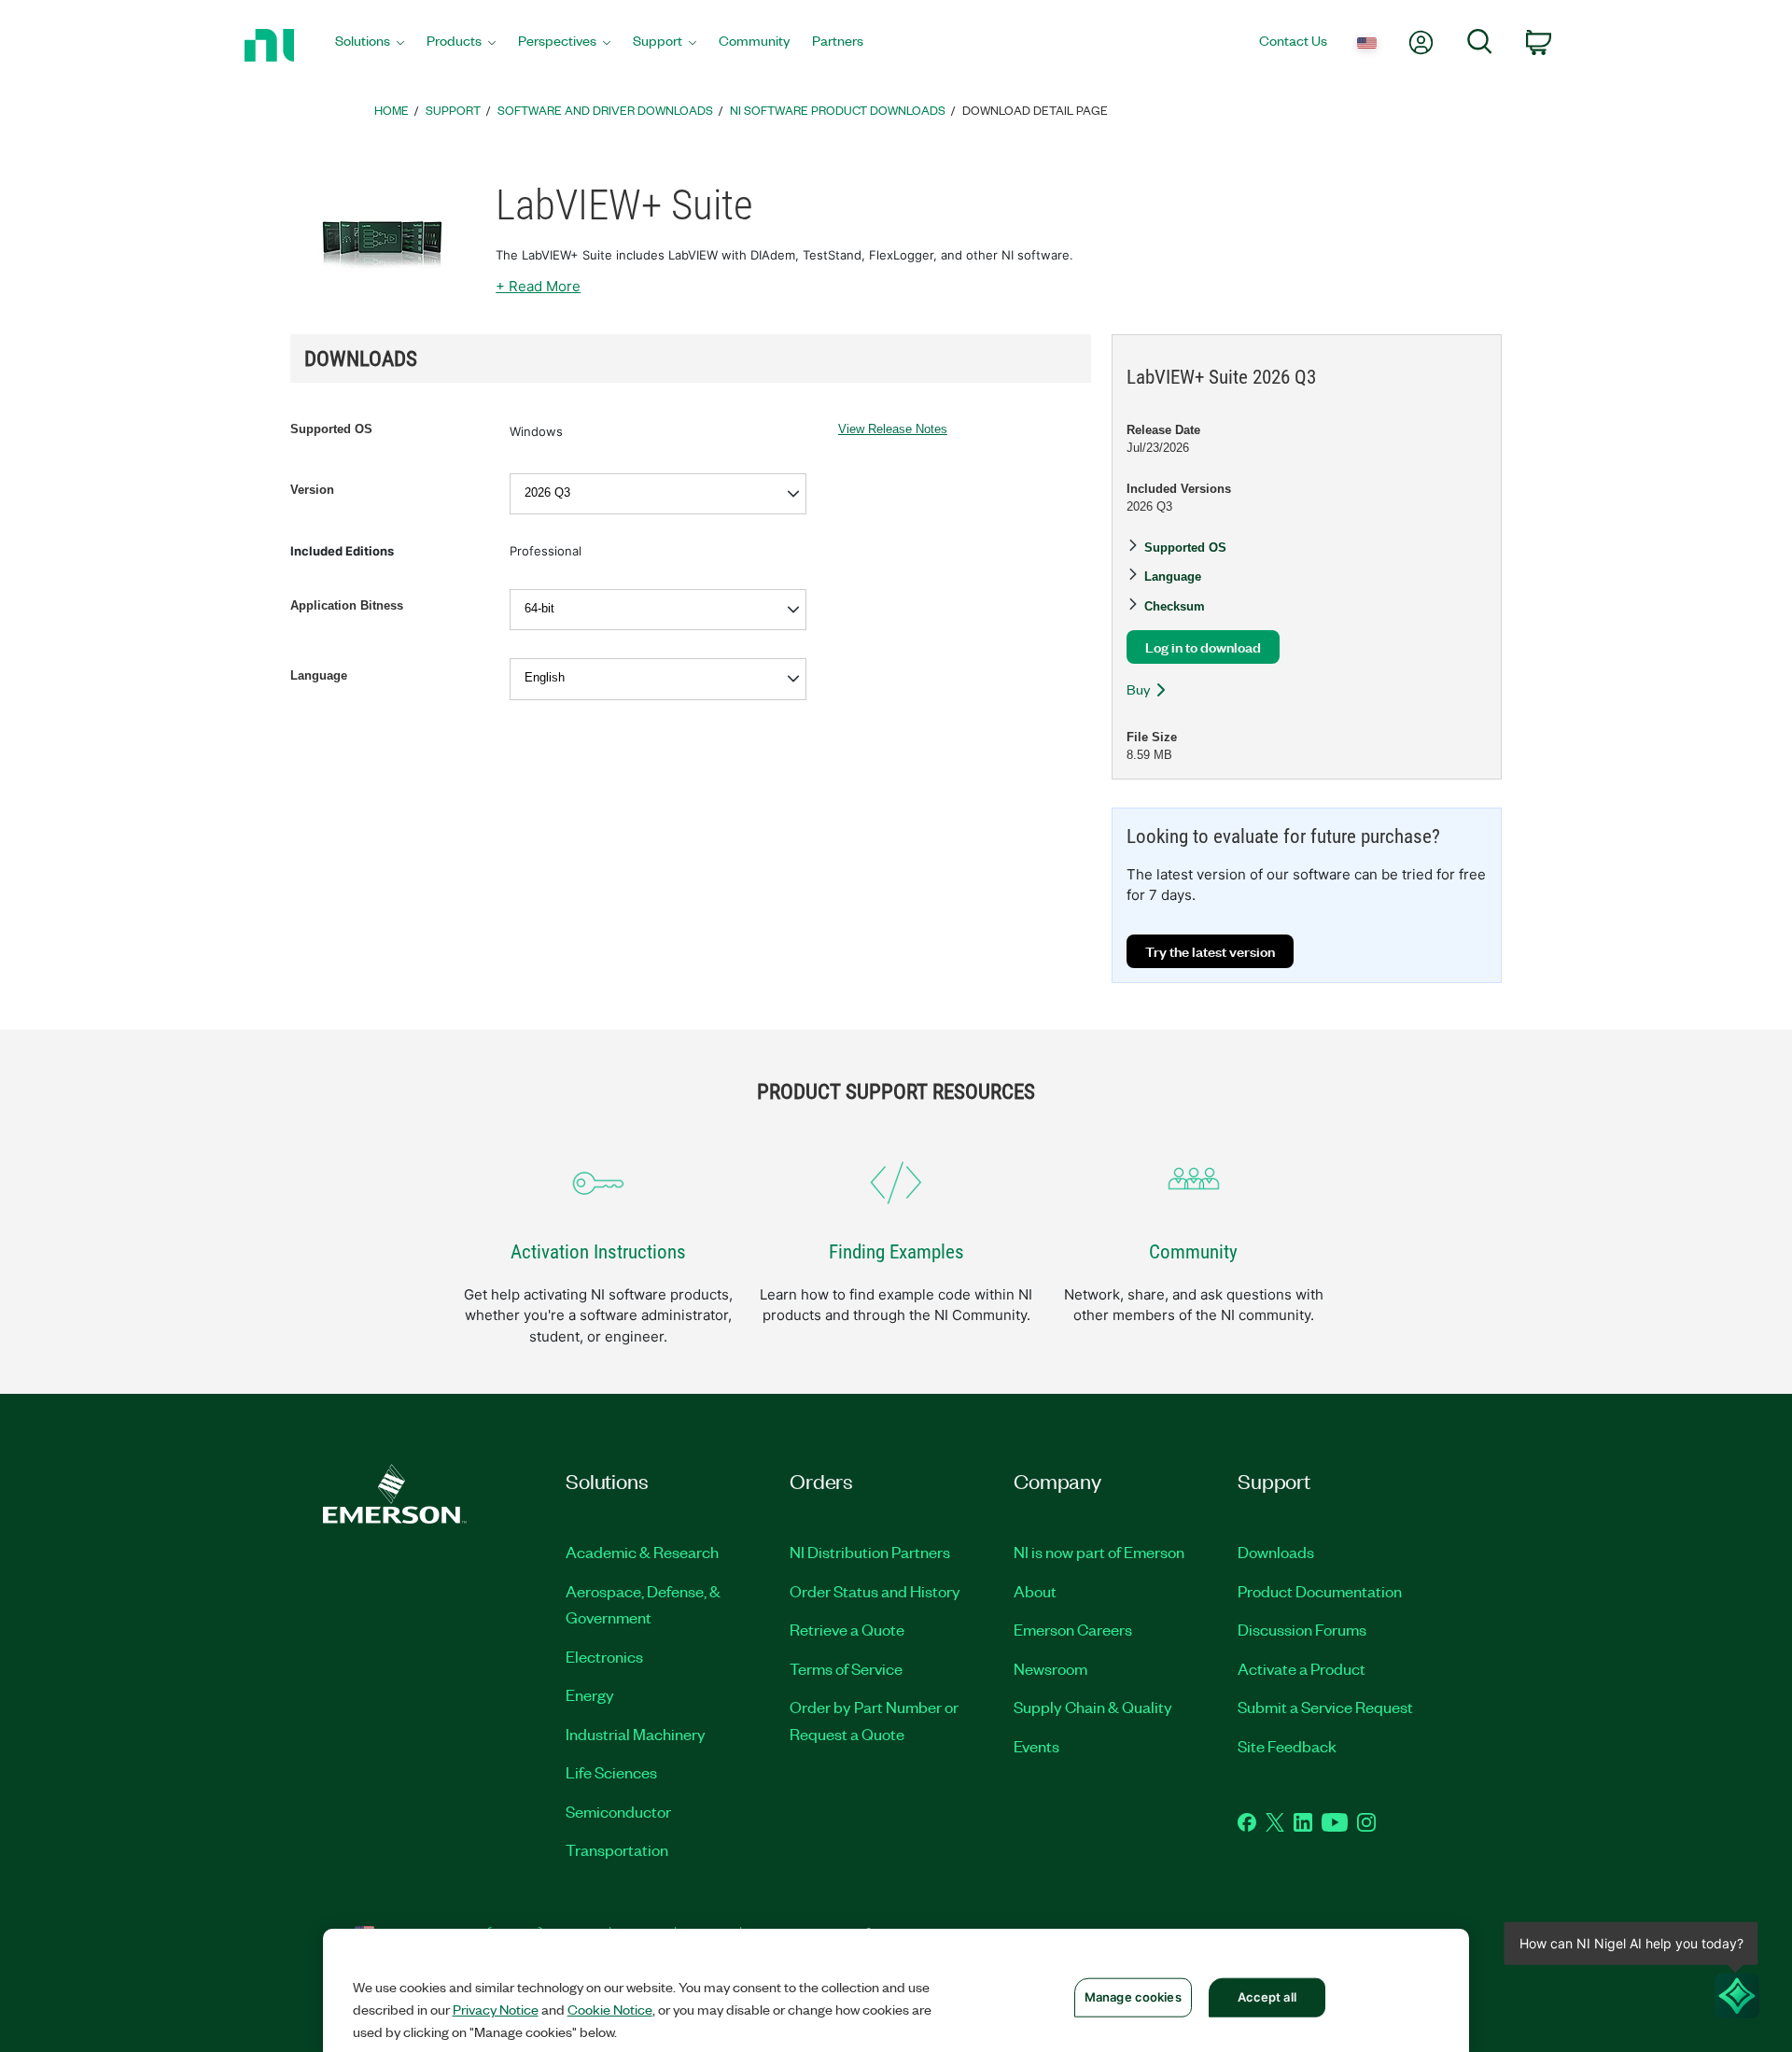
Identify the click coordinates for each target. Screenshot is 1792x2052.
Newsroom (1050, 1668)
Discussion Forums (1302, 1629)
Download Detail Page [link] (1035, 110)
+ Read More (538, 286)
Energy (590, 1694)
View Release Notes (893, 429)
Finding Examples (896, 1252)
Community (1193, 1252)
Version (312, 490)
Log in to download (1203, 647)
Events (1036, 1746)
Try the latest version (1210, 951)
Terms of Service (846, 1668)
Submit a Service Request (1325, 1707)
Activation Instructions (598, 1252)
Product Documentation (1320, 1591)
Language (319, 675)
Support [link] (453, 110)
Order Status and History (875, 1591)
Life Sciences (611, 1772)
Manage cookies (1133, 1997)
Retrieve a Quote (847, 1629)
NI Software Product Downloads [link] (838, 110)
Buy (1138, 689)
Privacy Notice (496, 2009)
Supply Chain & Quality (1093, 1707)
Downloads (1276, 1552)
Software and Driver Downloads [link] (605, 110)
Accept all (1267, 1997)
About (1035, 1591)
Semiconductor (618, 1811)
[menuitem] (370, 45)
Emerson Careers (1073, 1629)
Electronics (604, 1656)
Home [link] (392, 110)
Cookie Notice (610, 2009)
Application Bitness (347, 605)
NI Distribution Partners (870, 1552)
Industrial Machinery (636, 1734)
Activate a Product (1302, 1668)
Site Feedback (1287, 1746)
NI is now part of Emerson (1099, 1552)
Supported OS (331, 429)
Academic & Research (642, 1552)
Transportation (617, 1849)
